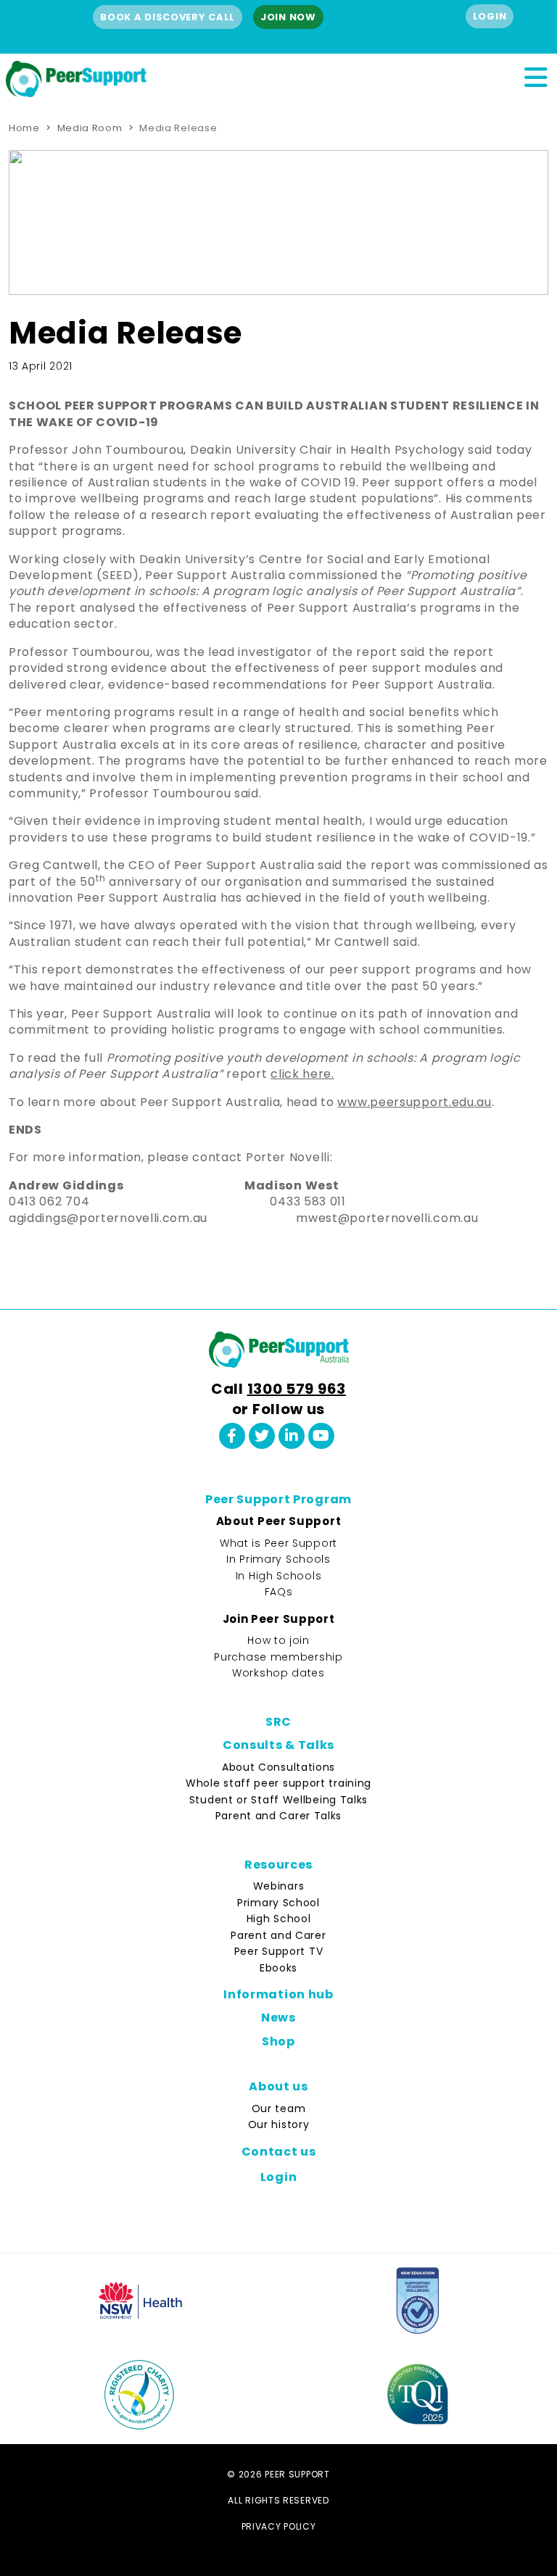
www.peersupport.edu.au (414, 1102)
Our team (279, 2108)
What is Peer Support (278, 1543)
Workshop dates (278, 1673)
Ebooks (278, 1968)
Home (24, 128)
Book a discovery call (168, 17)
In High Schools (279, 1576)
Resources (278, 1865)
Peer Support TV (279, 1951)
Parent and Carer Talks (278, 1816)
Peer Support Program (278, 1499)
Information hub (278, 1994)
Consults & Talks (278, 1745)
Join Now (288, 17)
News (278, 2018)
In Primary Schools (278, 1559)
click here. (302, 1074)
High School (279, 1919)
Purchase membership (278, 1657)
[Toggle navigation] (535, 75)
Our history (279, 2124)
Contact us (279, 2152)
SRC (278, 1722)
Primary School (278, 1903)
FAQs (279, 1592)
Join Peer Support (279, 1619)
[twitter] (262, 1436)
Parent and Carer (278, 1935)
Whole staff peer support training (278, 1783)
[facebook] (232, 1436)
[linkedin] (292, 1436)
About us (278, 2086)
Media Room (90, 128)
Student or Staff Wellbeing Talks (278, 1800)
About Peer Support (279, 1521)
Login (490, 16)
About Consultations (278, 1767)
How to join (278, 1640)
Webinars (279, 1886)
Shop (278, 2041)
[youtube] (321, 1436)
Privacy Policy (279, 2526)
